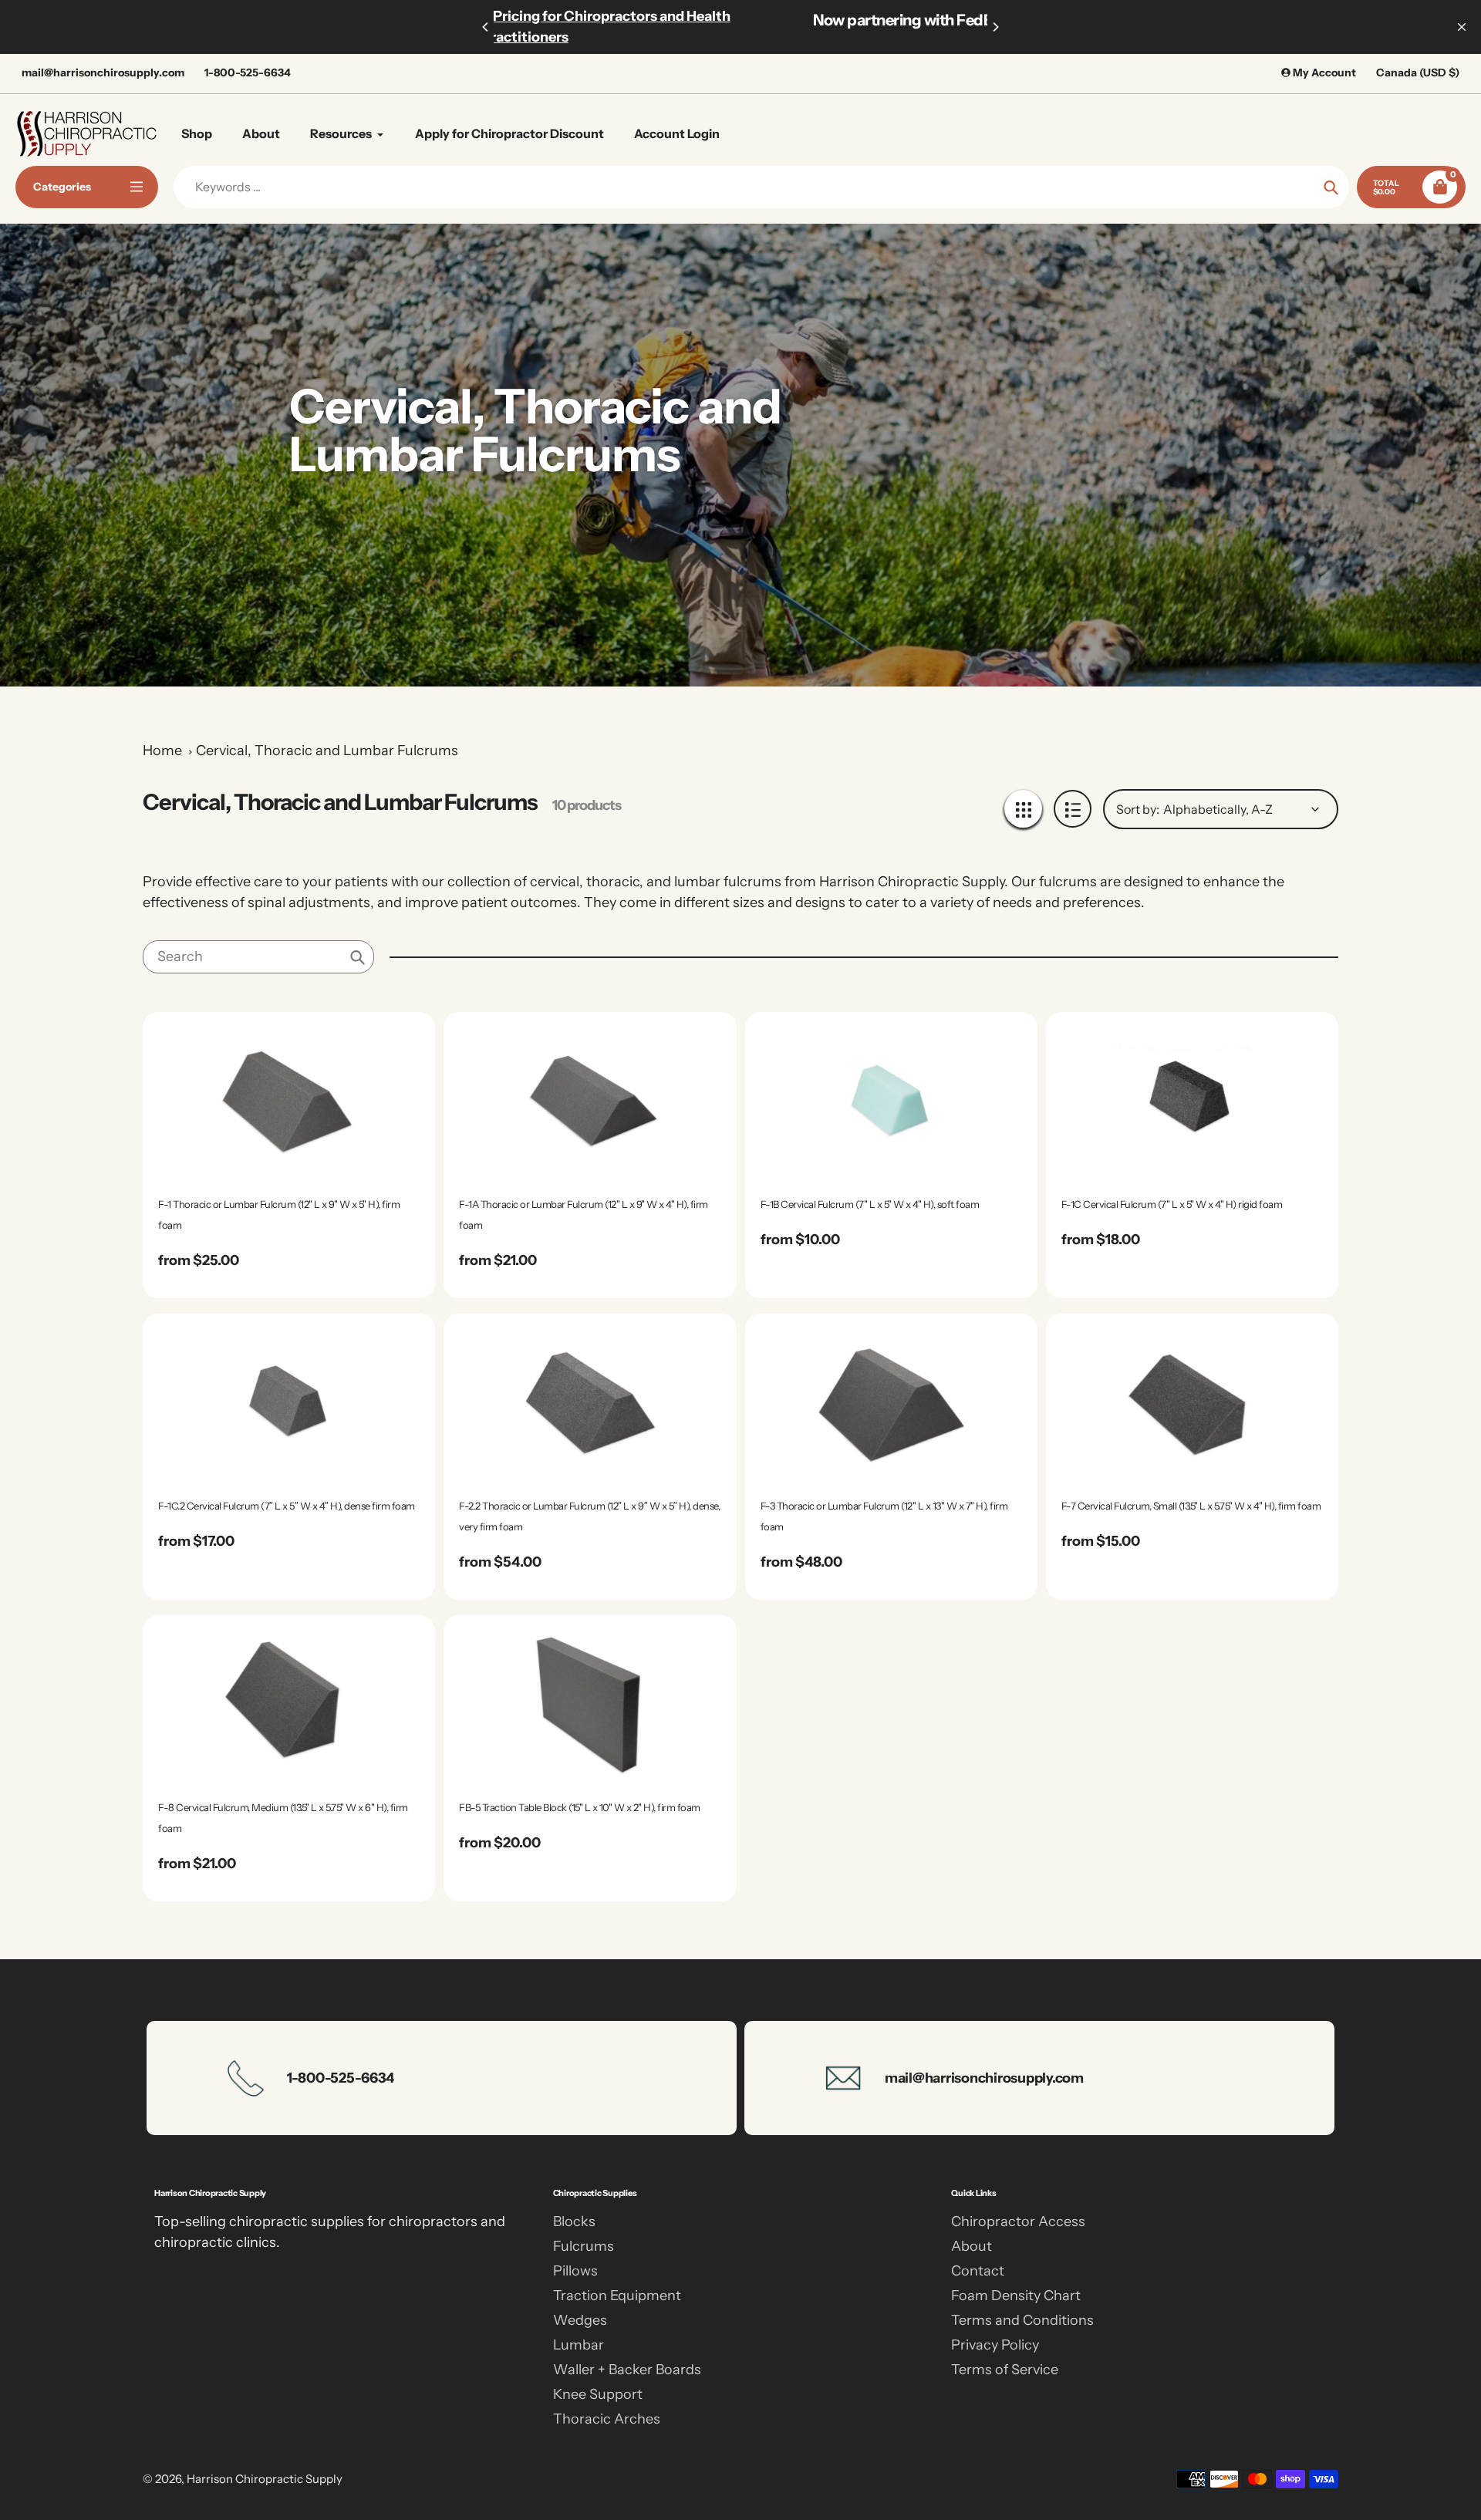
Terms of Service (1005, 2370)
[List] (1073, 809)
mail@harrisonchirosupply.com (103, 73)
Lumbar (579, 2345)
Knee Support (598, 2394)
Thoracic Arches (607, 2419)
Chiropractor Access (1018, 2221)
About (972, 2246)
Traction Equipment (617, 2296)
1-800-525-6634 (248, 73)
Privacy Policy (995, 2345)
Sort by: (1138, 809)
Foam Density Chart (1016, 2296)
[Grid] (1023, 809)
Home (162, 751)
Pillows (575, 2271)
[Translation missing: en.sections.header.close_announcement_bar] (1462, 27)
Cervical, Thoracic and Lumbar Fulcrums (327, 751)
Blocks (574, 2221)
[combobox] (258, 957)
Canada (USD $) (1418, 73)
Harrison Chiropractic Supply (265, 2479)
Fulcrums (584, 2246)
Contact (978, 2271)
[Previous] (486, 27)
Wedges (580, 2320)
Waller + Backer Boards (627, 2370)
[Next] (995, 27)
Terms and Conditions (1022, 2320)
